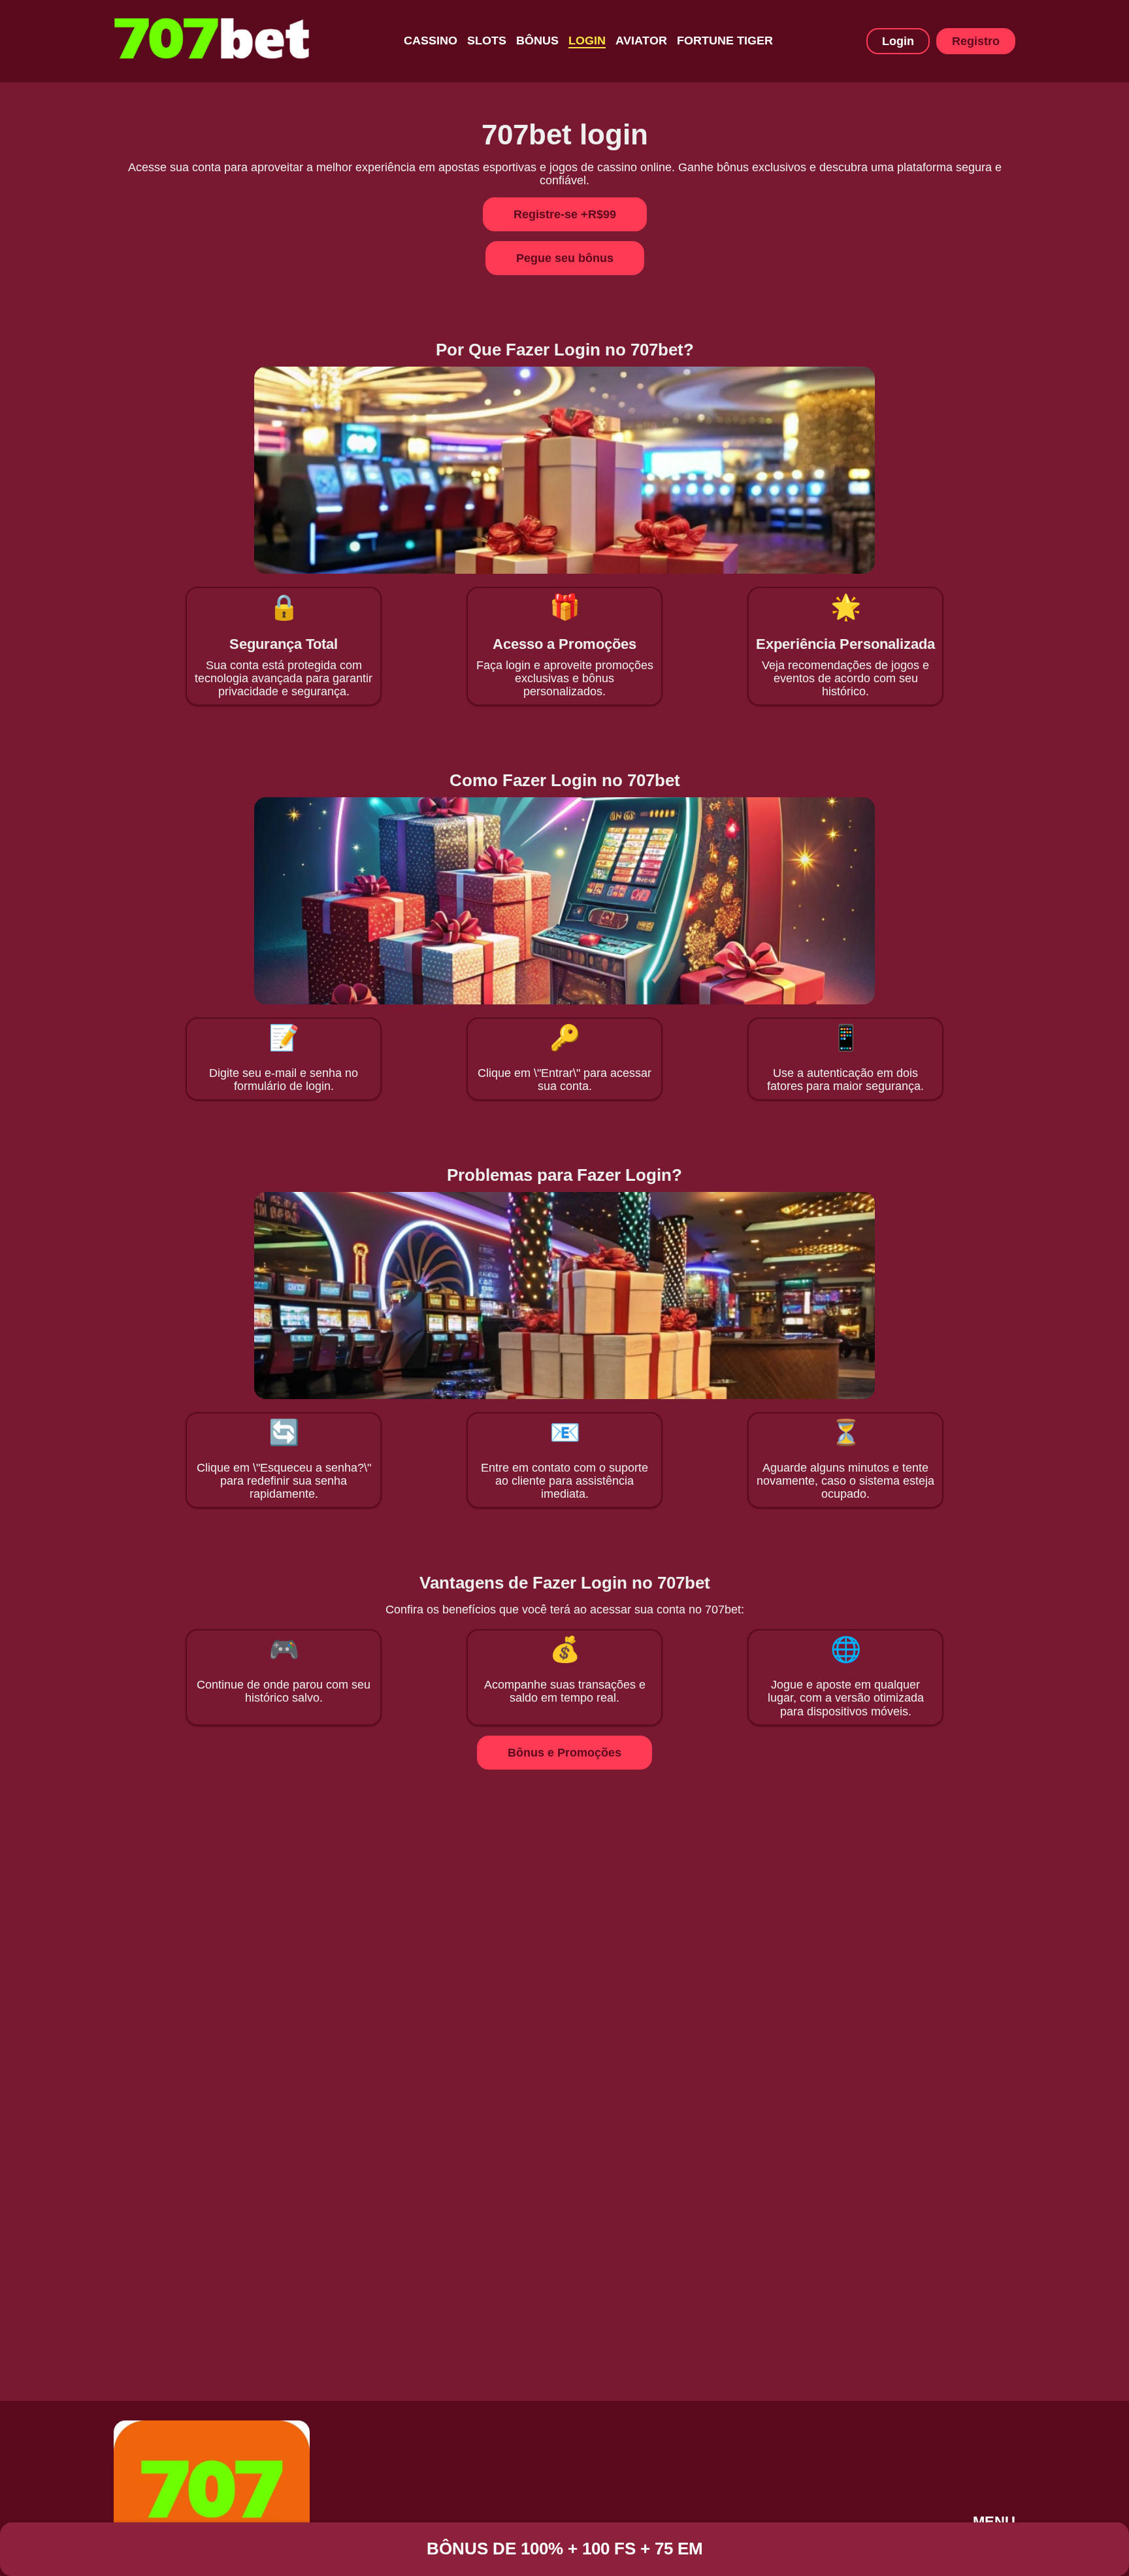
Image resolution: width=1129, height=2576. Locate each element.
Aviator (641, 41)
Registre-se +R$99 (565, 214)
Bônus (537, 41)
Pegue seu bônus (565, 258)
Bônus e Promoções (564, 1753)
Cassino (431, 41)
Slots (487, 41)
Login (587, 41)
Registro (976, 41)
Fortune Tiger (725, 41)
